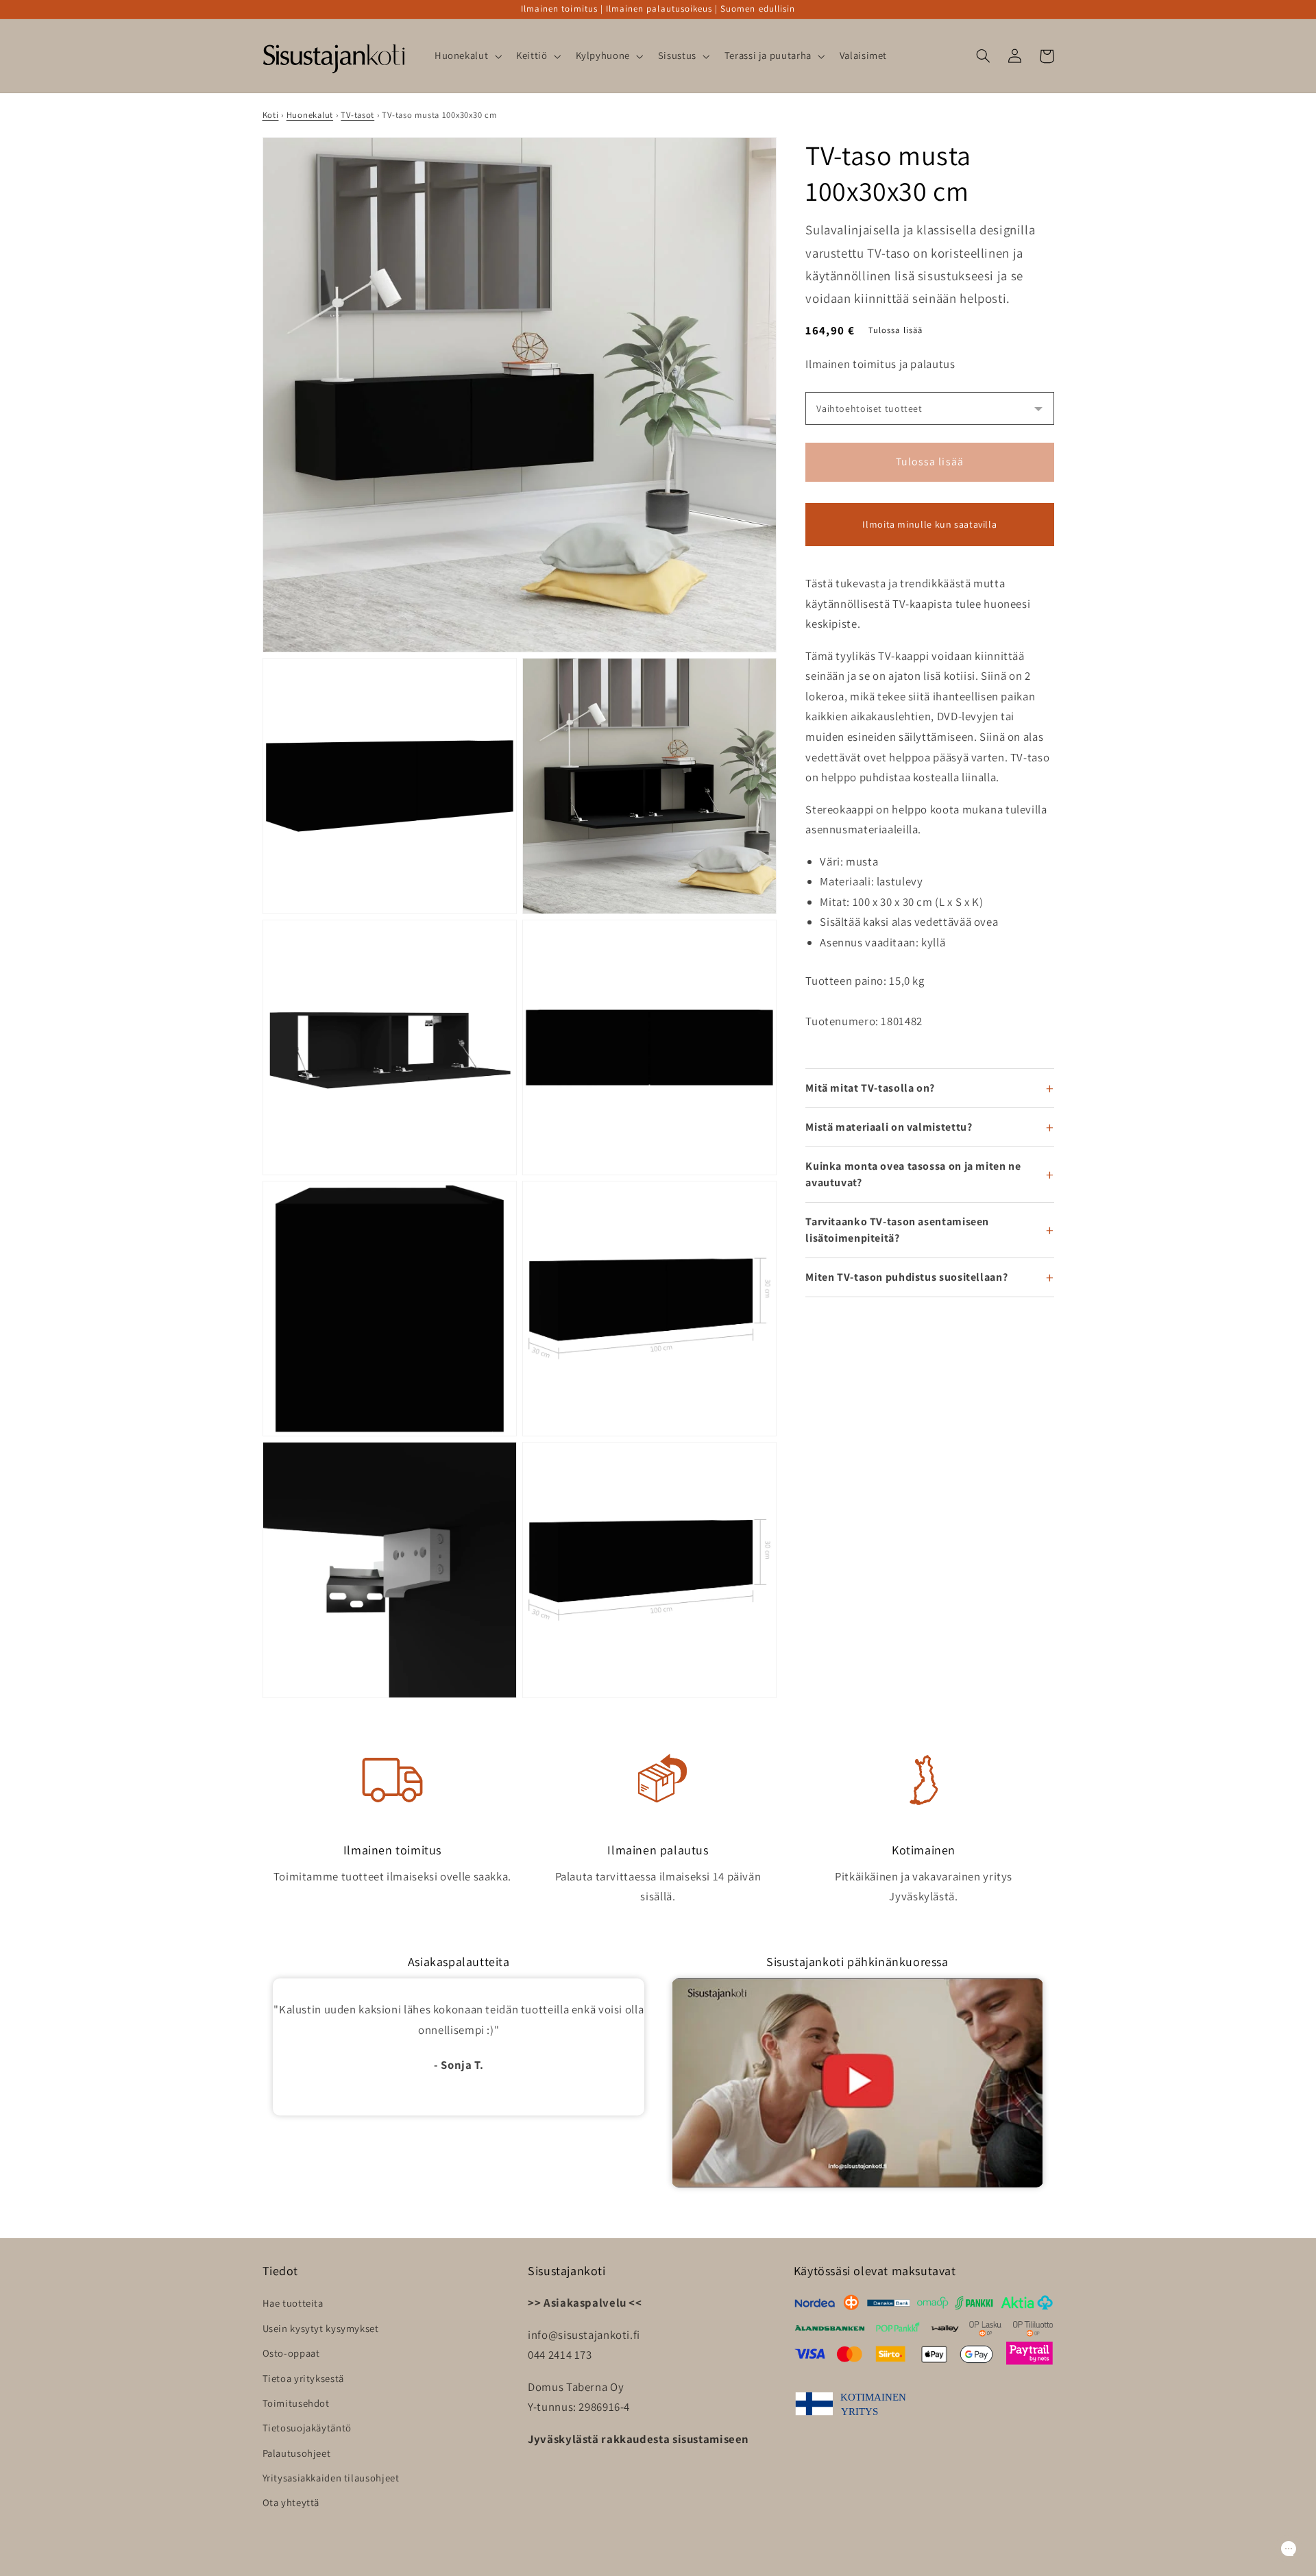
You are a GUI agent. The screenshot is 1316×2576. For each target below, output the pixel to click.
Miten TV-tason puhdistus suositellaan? (906, 1277)
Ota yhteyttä (291, 2502)
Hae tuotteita (293, 2303)
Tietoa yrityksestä (303, 2378)
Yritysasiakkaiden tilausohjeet (331, 2478)
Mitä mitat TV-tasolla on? (870, 1088)
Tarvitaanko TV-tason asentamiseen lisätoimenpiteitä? (897, 1230)
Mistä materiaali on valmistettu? (889, 1127)
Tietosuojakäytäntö (307, 2428)
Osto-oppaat (291, 2353)
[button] (466, 56)
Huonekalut (310, 115)
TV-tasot (357, 115)
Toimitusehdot (296, 2403)
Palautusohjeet (297, 2453)
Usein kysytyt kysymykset (321, 2328)
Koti (271, 115)
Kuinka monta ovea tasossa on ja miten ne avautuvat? (913, 1174)
